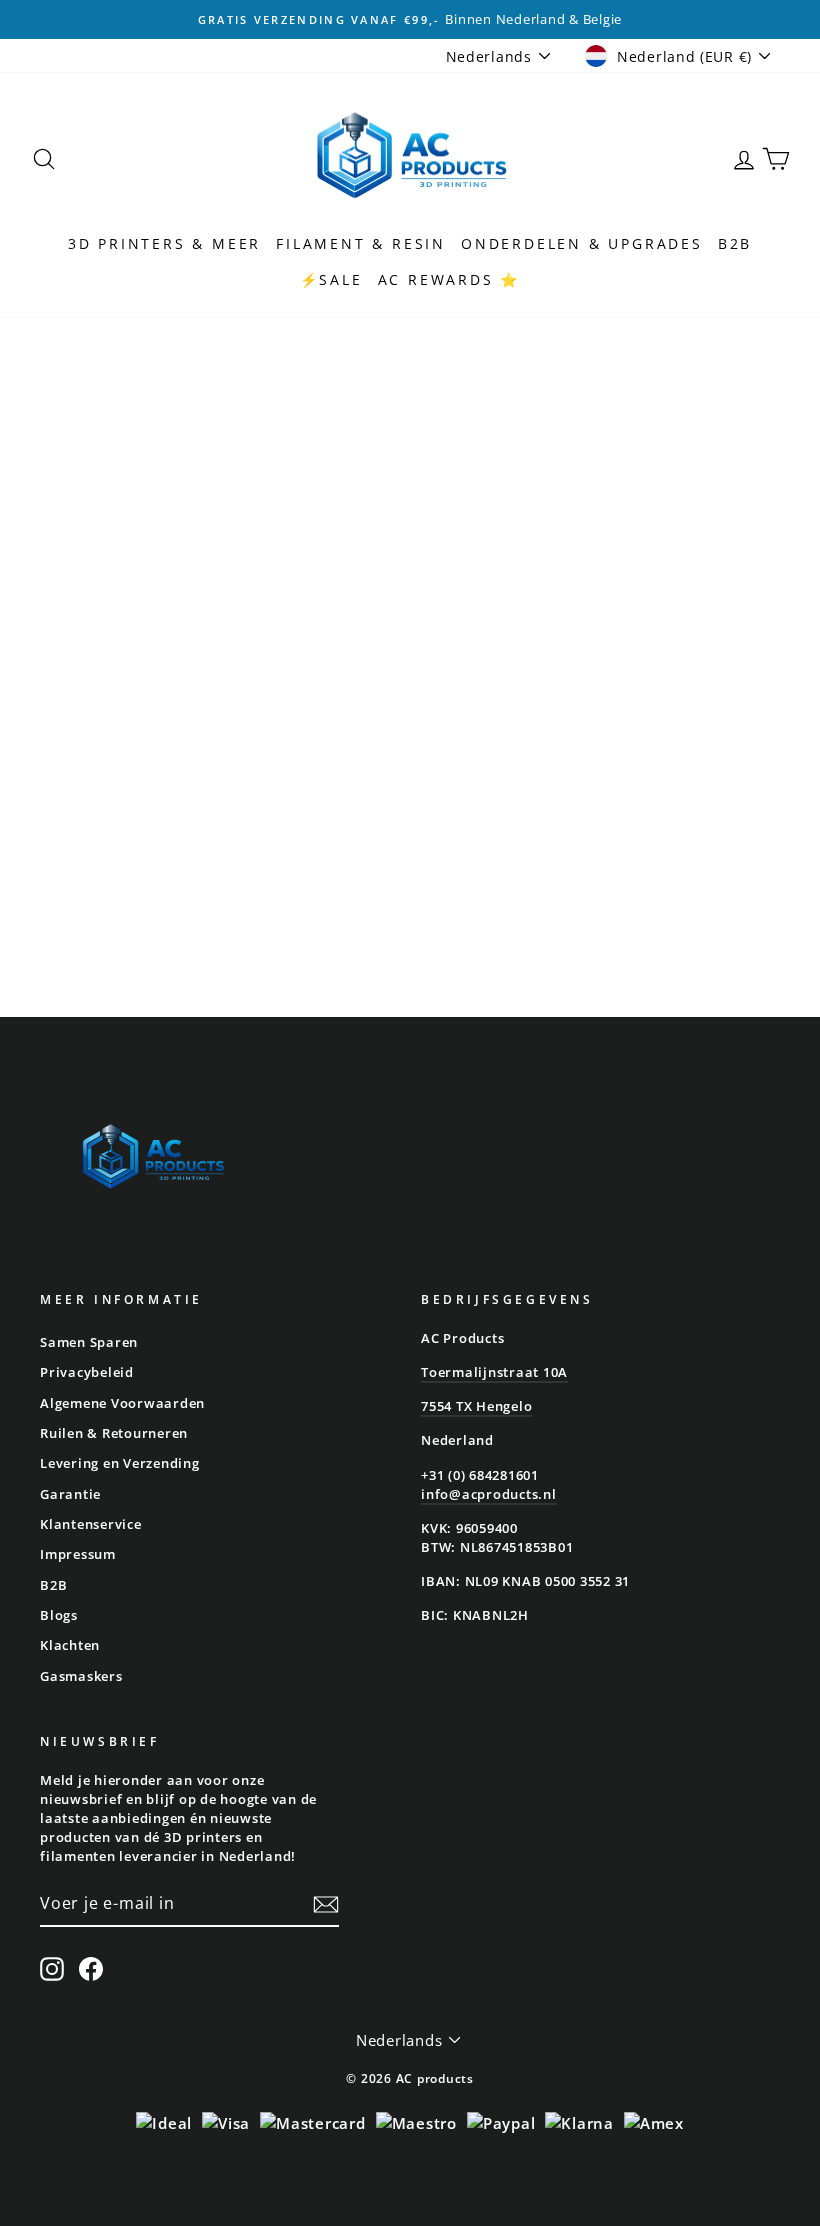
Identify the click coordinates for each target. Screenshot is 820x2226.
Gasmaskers (81, 1676)
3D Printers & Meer (164, 243)
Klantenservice (91, 1524)
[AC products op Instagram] (52, 1969)
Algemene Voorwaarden (122, 1403)
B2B (735, 243)
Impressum (78, 1554)
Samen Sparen (89, 1342)
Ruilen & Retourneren (114, 1433)
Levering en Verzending (120, 1463)
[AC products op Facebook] (91, 1969)
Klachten (70, 1645)
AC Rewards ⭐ (449, 279)
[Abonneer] (326, 1904)
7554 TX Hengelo (476, 1406)
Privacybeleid (87, 1372)
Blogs (59, 1615)
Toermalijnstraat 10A (494, 1372)
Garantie (70, 1494)
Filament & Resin (361, 243)
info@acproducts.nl (489, 1494)
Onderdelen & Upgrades (582, 243)
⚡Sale (331, 279)
